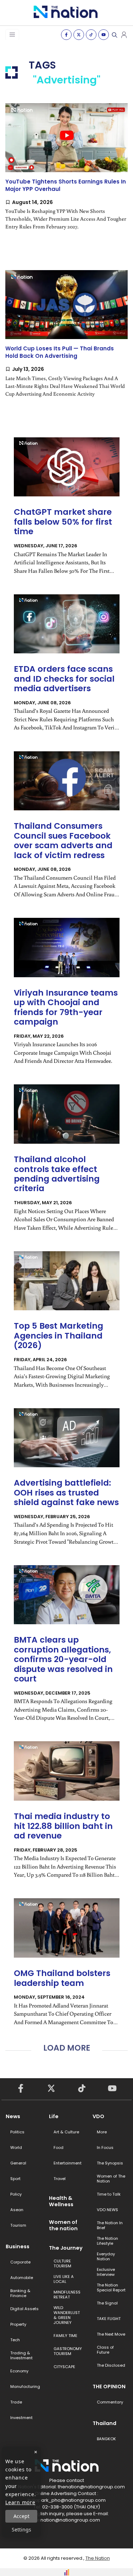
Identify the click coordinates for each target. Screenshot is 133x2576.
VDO (98, 2116)
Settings (21, 2530)
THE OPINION (109, 2386)
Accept (21, 2516)
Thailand (104, 2423)
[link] (66, 173)
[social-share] (66, 35)
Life (54, 2116)
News (13, 2116)
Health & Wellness (61, 2201)
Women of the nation (63, 2225)
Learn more (20, 2502)
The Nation (98, 2558)
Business (18, 2246)
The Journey (66, 2248)
